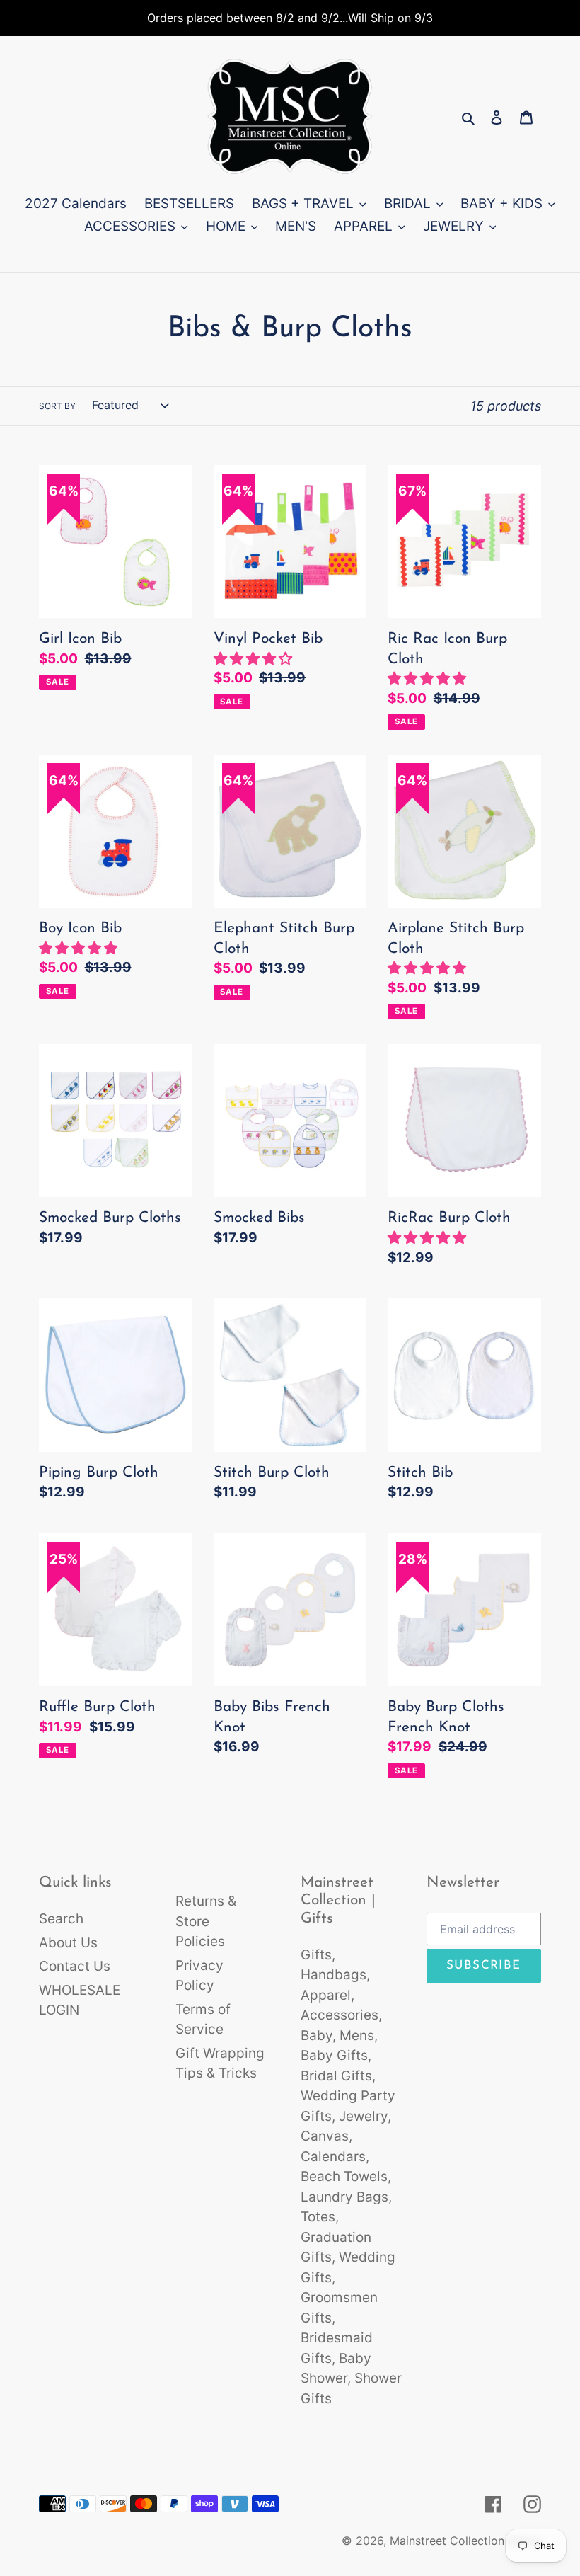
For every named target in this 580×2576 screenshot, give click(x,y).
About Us (68, 1943)
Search (61, 1919)
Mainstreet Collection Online (465, 2541)
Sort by (57, 406)
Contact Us (75, 1966)
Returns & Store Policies (206, 1921)
